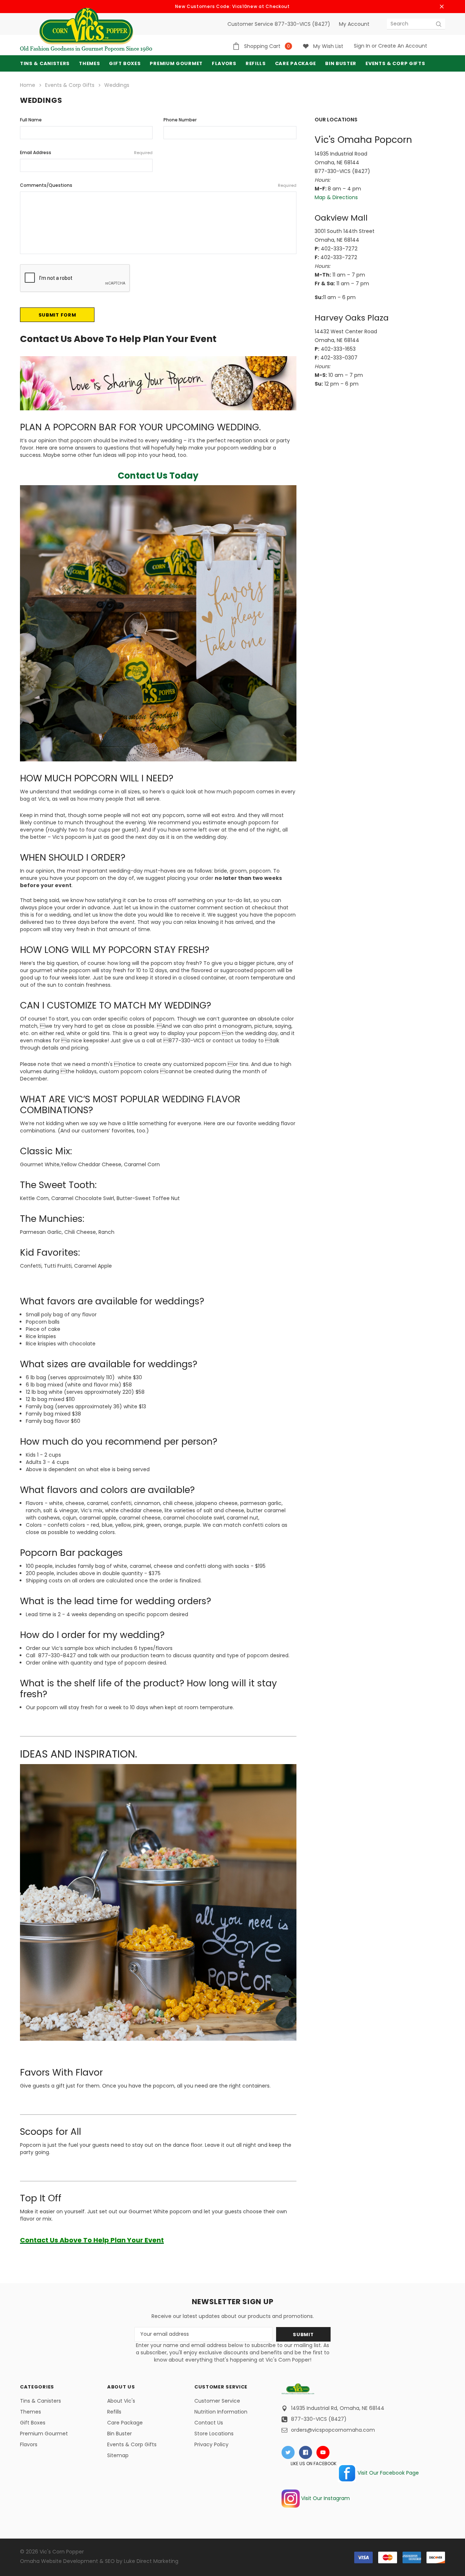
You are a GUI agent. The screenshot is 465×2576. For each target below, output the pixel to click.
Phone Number (180, 120)
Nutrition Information (221, 2412)
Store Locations (214, 2434)
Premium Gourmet (44, 2434)
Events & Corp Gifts (395, 63)
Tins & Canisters (45, 63)
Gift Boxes (33, 2423)
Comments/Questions (158, 185)
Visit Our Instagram (325, 2498)
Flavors (29, 2444)
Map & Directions (336, 197)
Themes (89, 63)
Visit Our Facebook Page (387, 2473)
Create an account (403, 46)
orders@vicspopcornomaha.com (333, 2430)
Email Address (86, 152)
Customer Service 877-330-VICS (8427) (279, 24)
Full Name (31, 120)
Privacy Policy (211, 2444)
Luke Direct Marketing (151, 2561)
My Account (354, 24)
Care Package (125, 2423)
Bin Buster (120, 2434)
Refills (114, 2412)
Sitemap (118, 2455)
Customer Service (217, 2401)
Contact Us (209, 2423)
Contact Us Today (158, 476)
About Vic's (121, 2401)
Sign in (362, 46)
